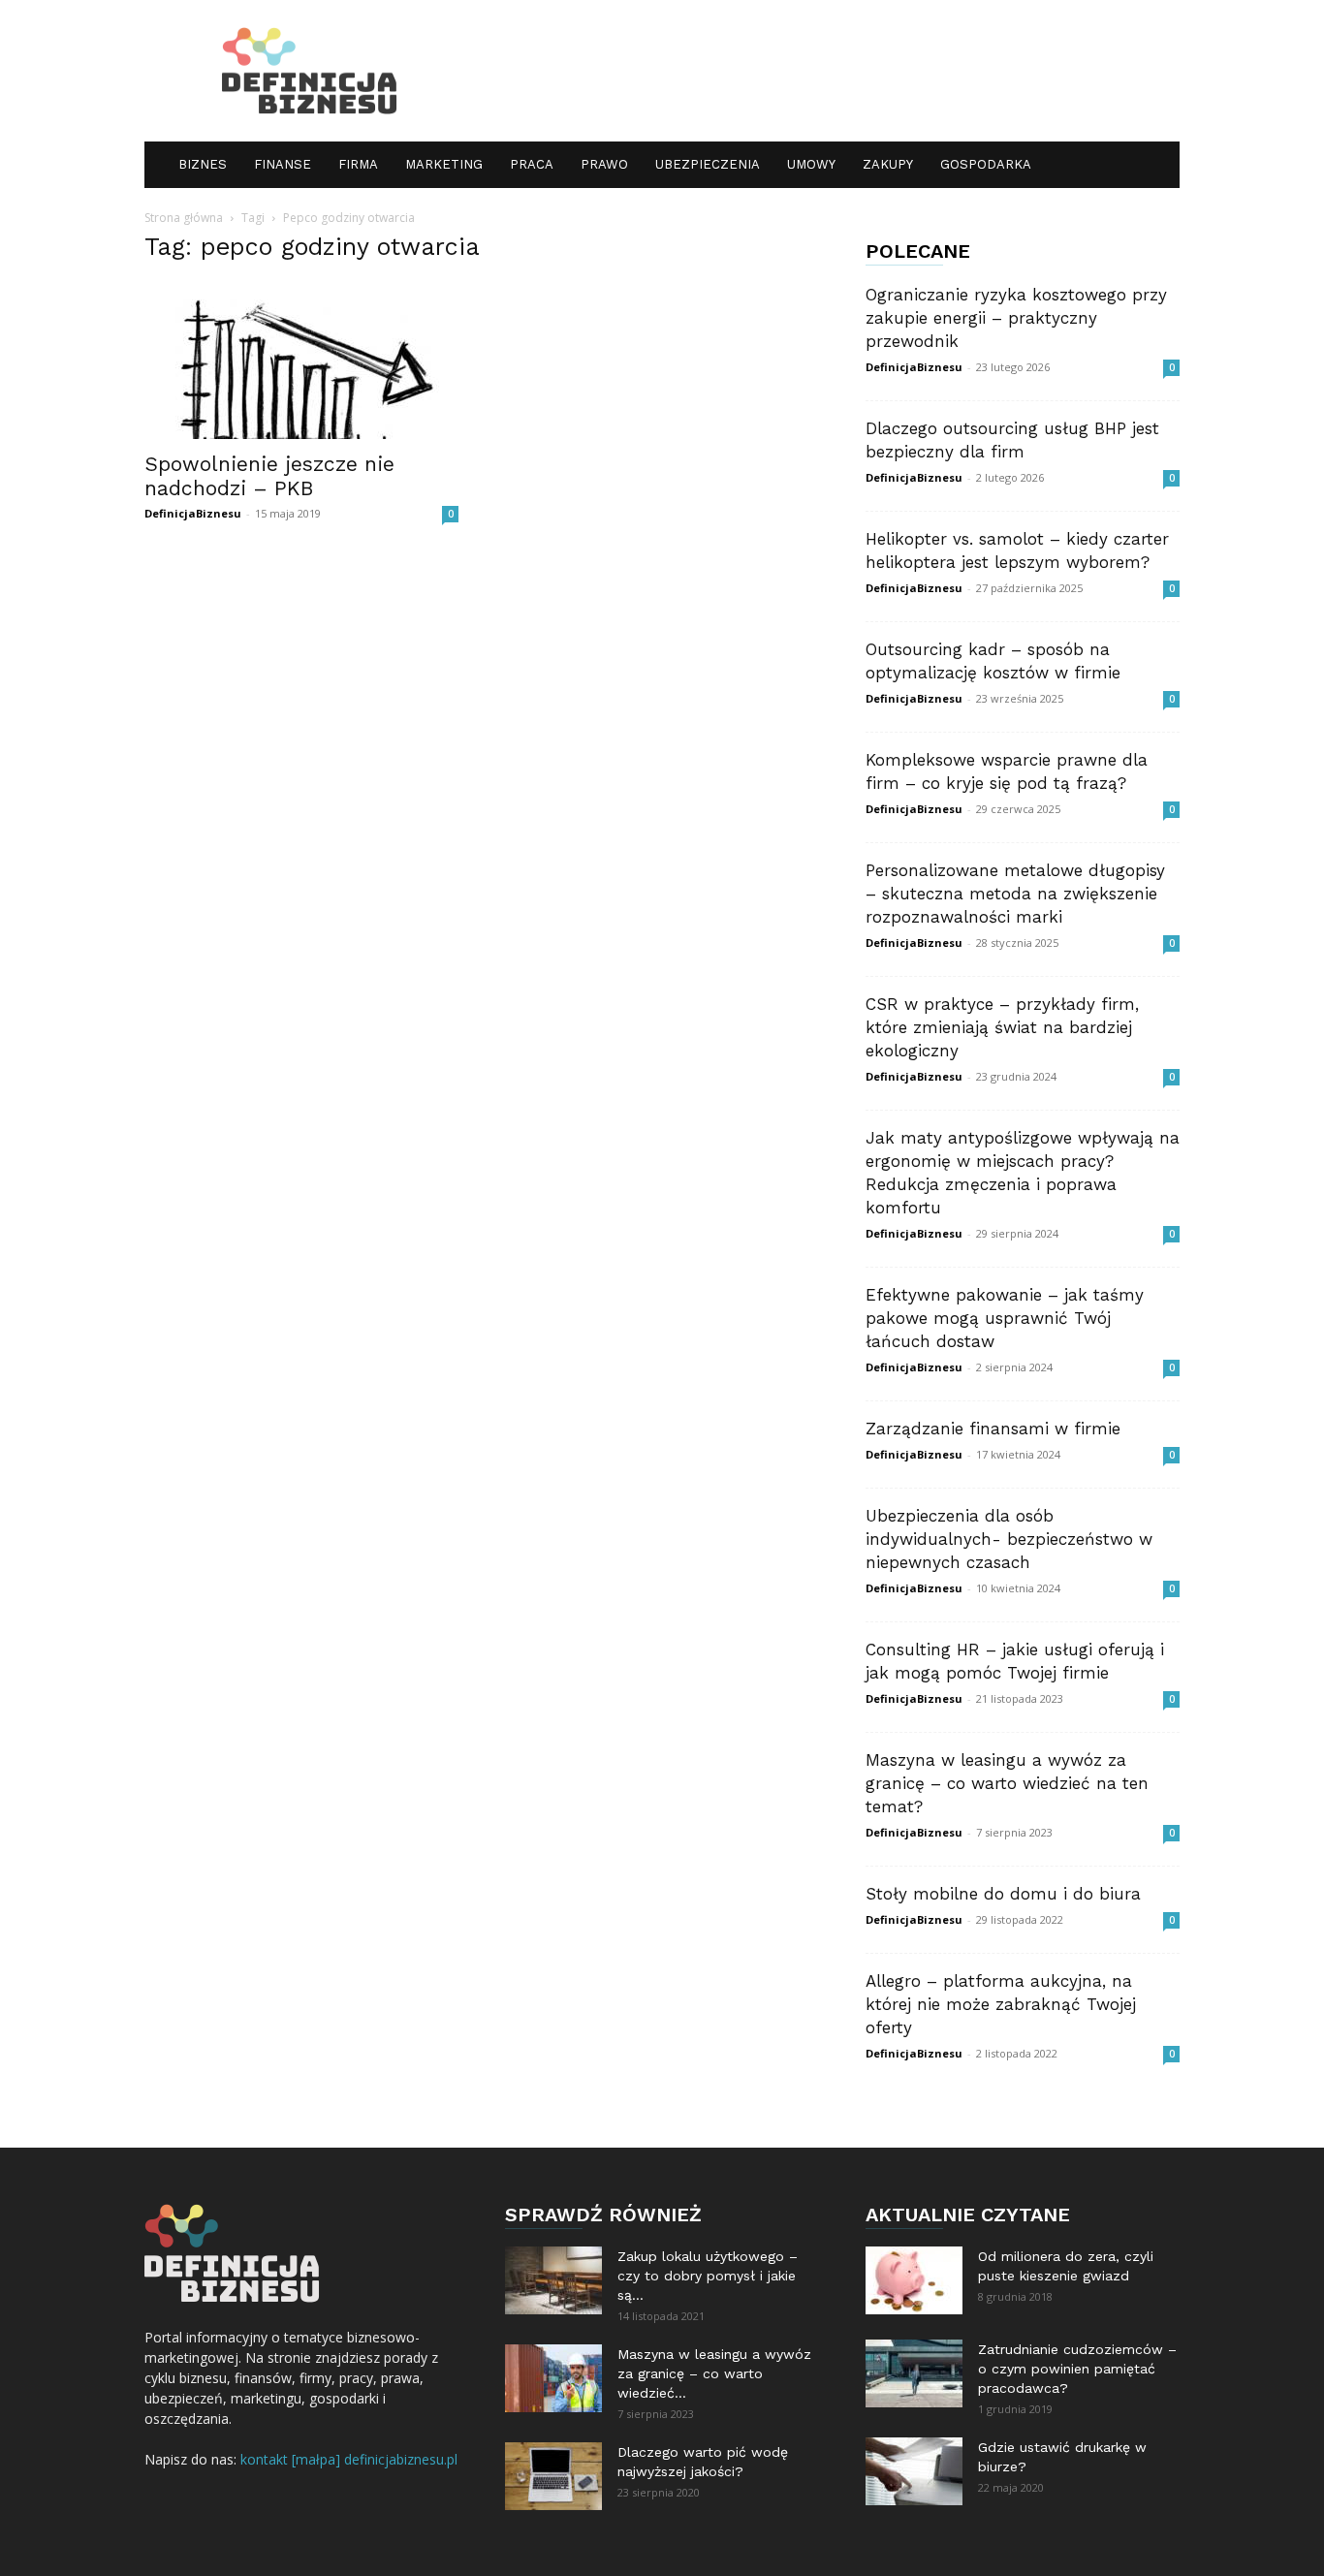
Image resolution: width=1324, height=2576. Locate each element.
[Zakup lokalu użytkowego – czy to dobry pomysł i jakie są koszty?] (553, 2280)
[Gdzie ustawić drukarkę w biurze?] (914, 2471)
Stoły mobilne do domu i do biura (1003, 1894)
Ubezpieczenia (708, 164)
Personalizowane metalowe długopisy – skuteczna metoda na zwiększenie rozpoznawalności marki (1015, 894)
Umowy (811, 164)
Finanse (283, 164)
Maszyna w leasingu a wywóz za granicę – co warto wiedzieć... (714, 2373)
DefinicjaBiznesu (193, 513)
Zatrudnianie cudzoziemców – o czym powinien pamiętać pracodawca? (1077, 2369)
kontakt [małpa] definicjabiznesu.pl (349, 2459)
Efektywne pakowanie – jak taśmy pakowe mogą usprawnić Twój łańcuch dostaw (1005, 1318)
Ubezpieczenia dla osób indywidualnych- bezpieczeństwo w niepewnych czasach (1009, 1539)
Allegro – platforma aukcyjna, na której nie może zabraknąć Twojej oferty (1001, 2004)
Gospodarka (986, 164)
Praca (532, 164)
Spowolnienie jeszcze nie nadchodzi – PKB (269, 476)
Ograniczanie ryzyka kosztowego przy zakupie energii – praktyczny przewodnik (1016, 318)
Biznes (203, 164)
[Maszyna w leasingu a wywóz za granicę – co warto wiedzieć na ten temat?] (553, 2378)
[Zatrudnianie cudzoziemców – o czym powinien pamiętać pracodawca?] (914, 2373)
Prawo (604, 164)
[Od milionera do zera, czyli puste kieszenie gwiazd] (914, 2280)
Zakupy (888, 164)
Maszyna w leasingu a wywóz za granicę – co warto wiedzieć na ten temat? (1007, 1783)
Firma (358, 164)
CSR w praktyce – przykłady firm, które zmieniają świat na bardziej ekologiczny (1002, 1027)
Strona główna (184, 218)
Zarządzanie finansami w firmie (993, 1429)
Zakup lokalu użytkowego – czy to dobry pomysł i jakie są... (708, 2276)
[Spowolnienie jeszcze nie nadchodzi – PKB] (301, 361)
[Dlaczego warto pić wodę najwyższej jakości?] (553, 2476)
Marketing (444, 164)
